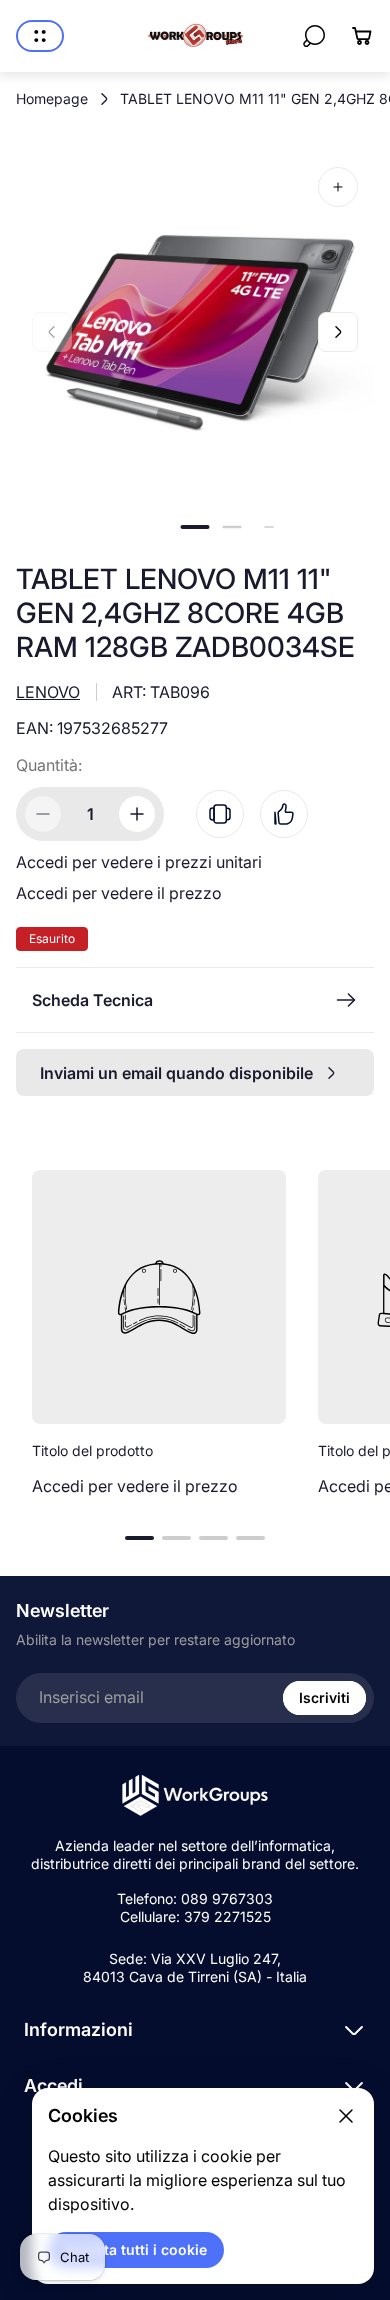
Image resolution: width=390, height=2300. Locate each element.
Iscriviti (324, 1697)
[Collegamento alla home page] (195, 1795)
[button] (195, 527)
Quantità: (49, 765)
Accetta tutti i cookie (136, 2249)
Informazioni (78, 2029)
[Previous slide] (52, 332)
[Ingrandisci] (338, 187)
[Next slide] (338, 332)
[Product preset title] (159, 1297)
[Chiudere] (346, 2116)
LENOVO (48, 692)
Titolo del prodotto (92, 1450)
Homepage (52, 98)
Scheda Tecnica (92, 1000)
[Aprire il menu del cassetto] (40, 36)
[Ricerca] (314, 36)
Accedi (53, 2085)
